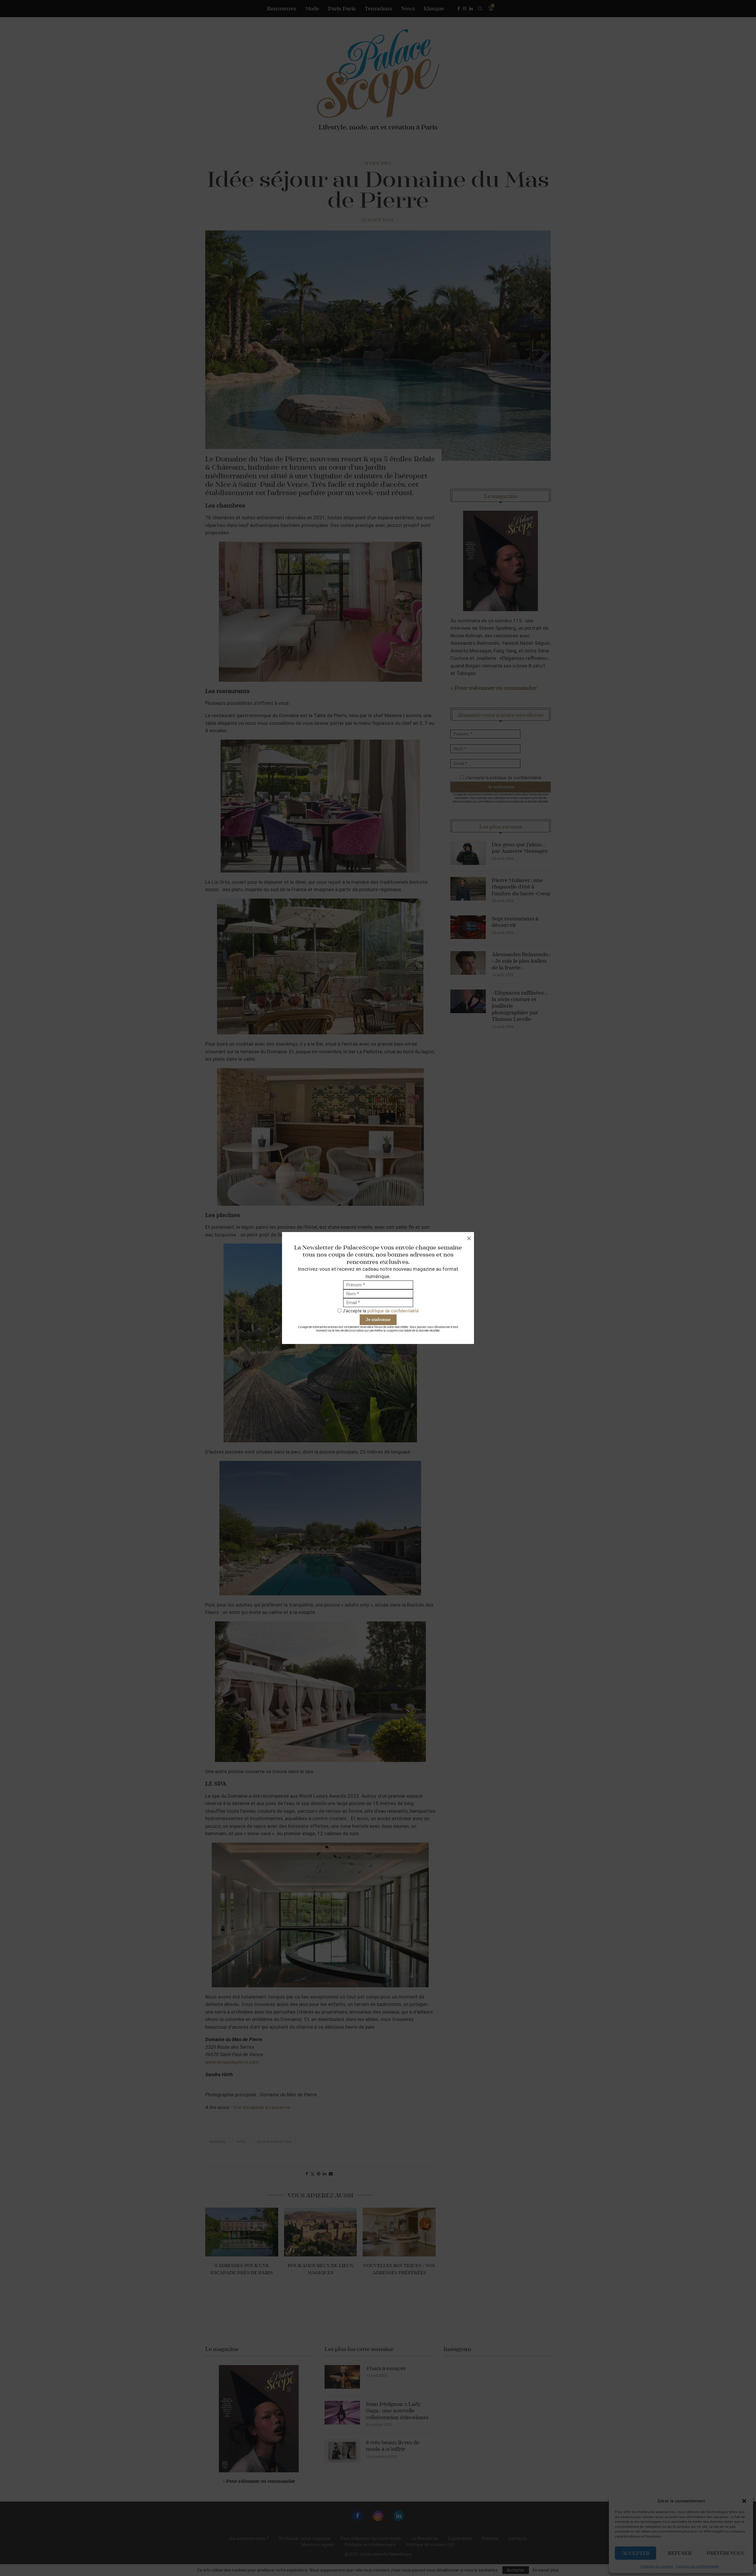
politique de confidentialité (393, 1311)
